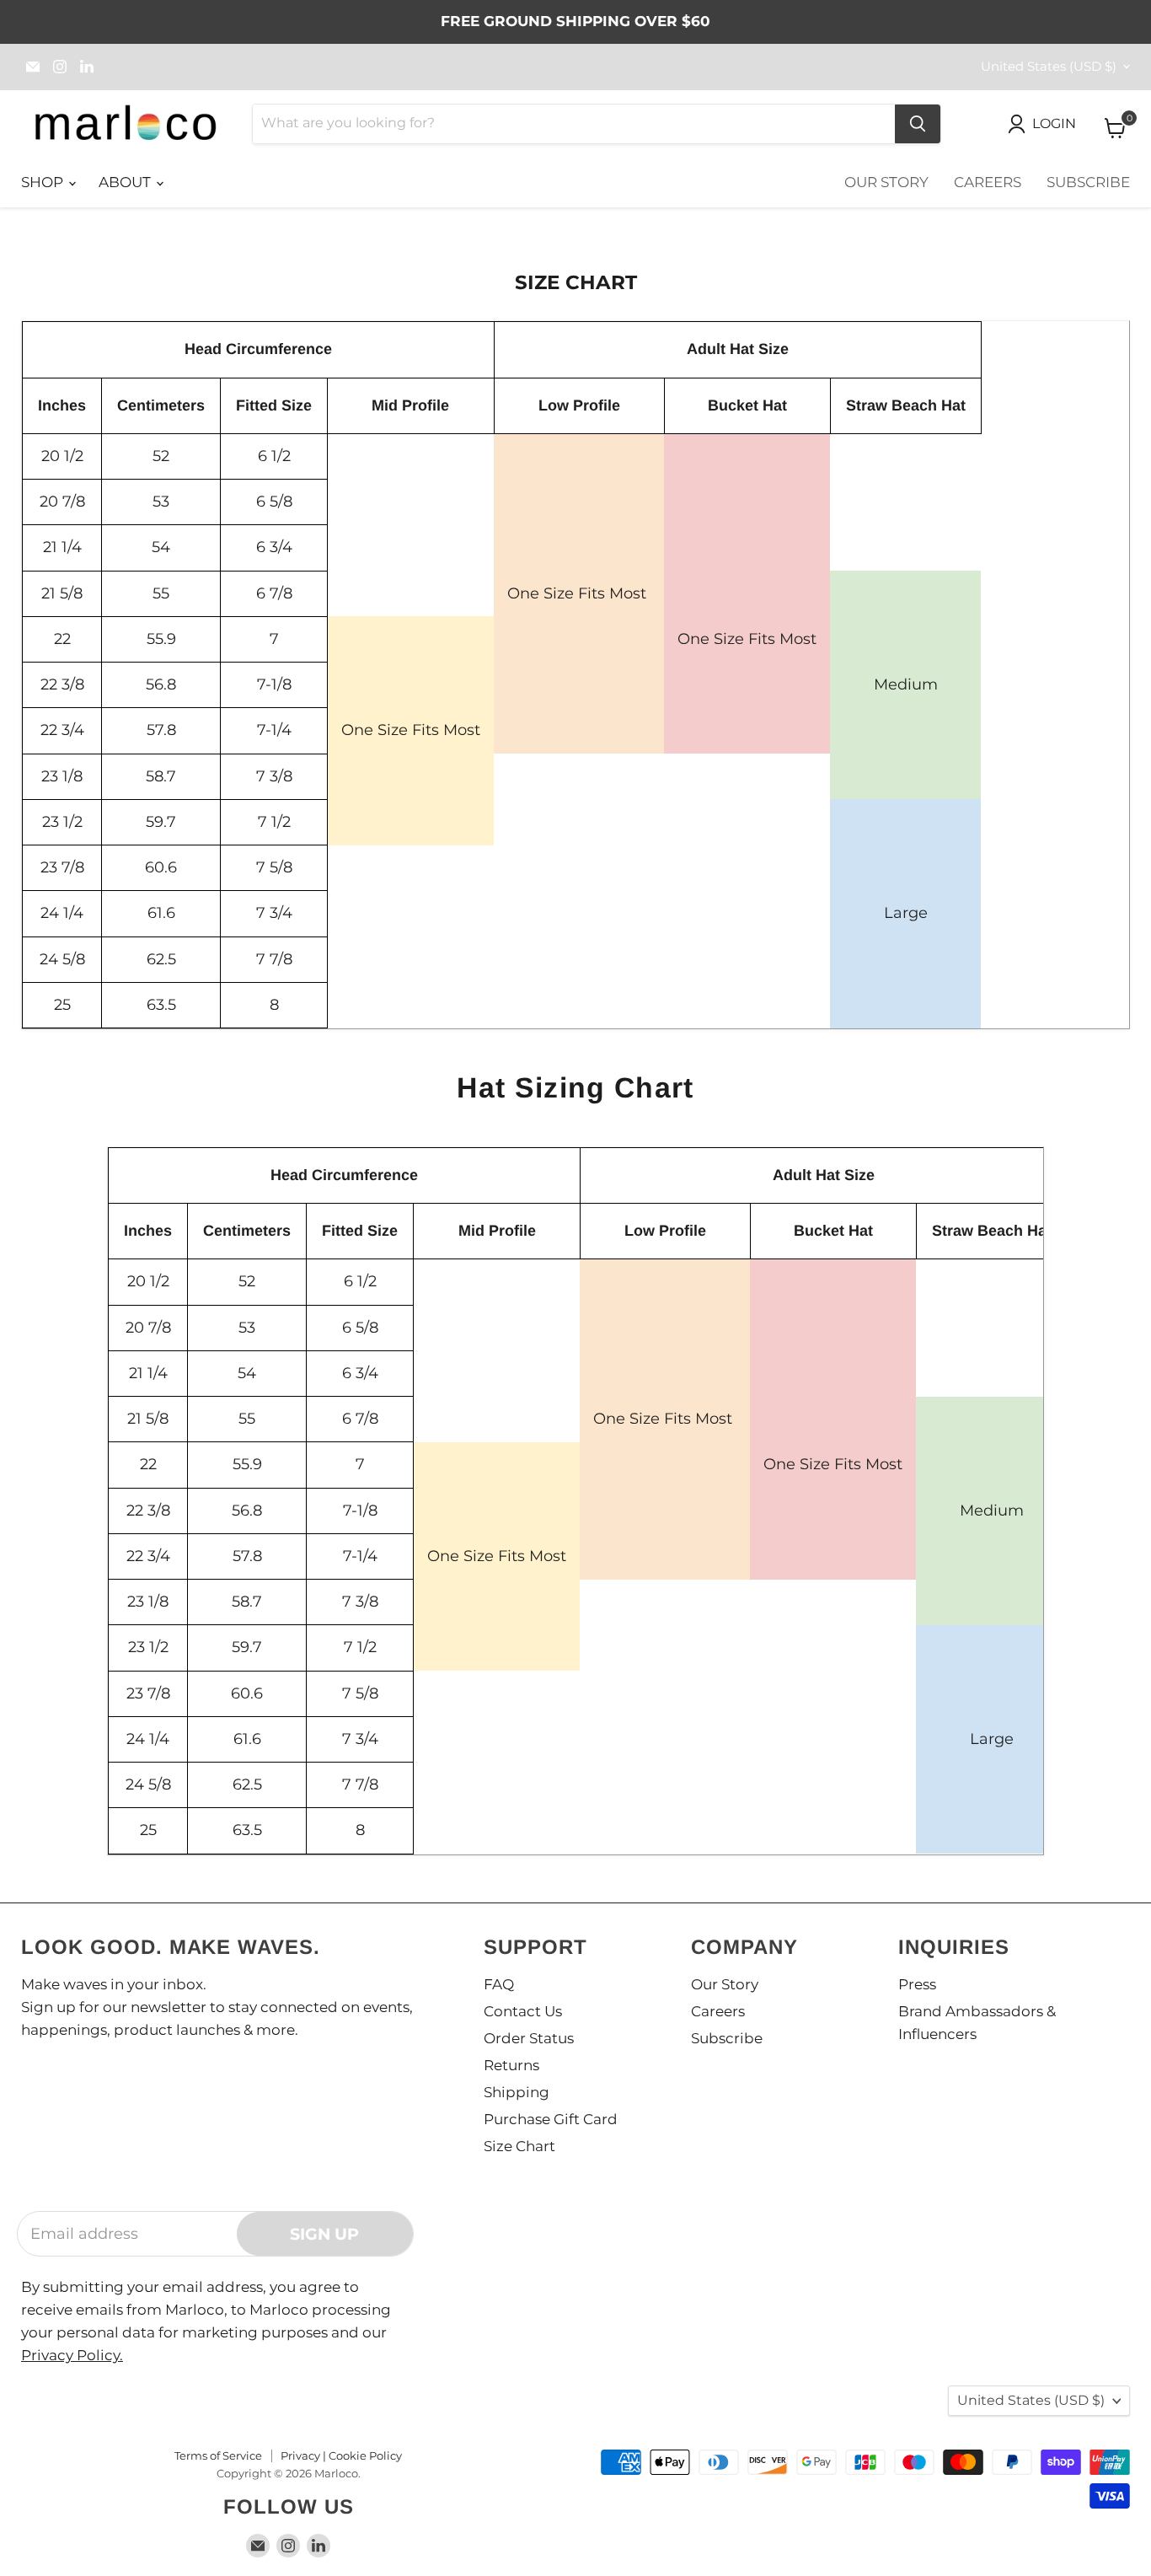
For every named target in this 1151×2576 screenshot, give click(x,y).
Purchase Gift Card (551, 2119)
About (126, 182)
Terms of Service (218, 2455)
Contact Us (523, 2011)
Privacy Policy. (72, 2355)
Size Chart (519, 2146)
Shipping (517, 2092)
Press (917, 1984)
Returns (511, 2065)
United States (1049, 67)
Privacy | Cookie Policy (341, 2455)
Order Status (529, 2038)
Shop (44, 182)
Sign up (324, 2234)
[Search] (918, 124)
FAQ (499, 1984)
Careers (988, 182)
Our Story (886, 182)
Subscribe (1088, 182)
